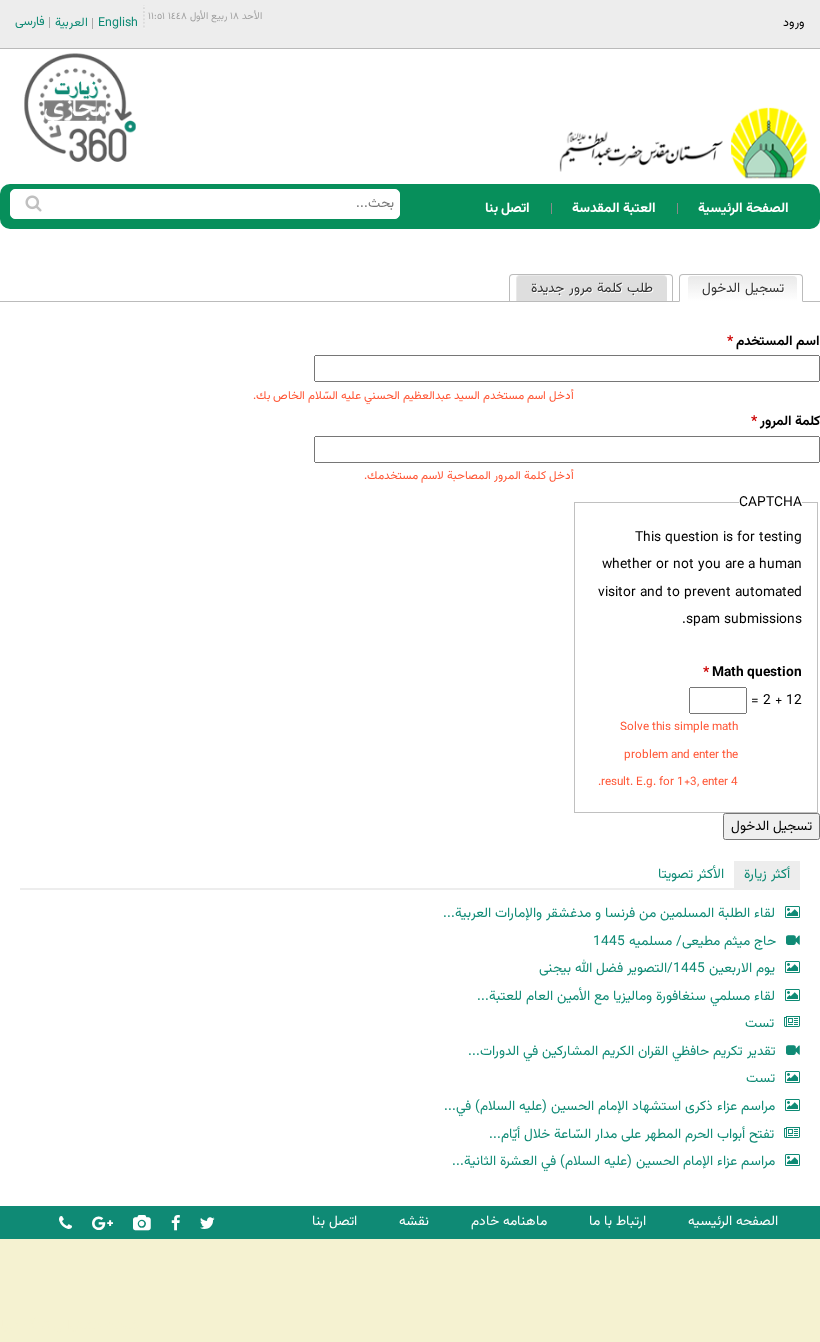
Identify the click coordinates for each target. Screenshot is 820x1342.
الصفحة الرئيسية (743, 208)
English (118, 23)
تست (759, 1023)
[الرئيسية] (683, 116)
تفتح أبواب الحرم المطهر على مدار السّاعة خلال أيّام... (631, 1134)
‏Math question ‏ (752, 672)
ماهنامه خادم (509, 1221)
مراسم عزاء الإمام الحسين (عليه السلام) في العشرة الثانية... (613, 1161)
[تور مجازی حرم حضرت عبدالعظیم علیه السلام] (80, 163)
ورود (794, 23)
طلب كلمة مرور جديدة (592, 288)
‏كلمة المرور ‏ (785, 421)
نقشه (414, 1221)
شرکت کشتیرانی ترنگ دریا (69, 1325)
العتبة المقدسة (614, 208)
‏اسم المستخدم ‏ (773, 341)
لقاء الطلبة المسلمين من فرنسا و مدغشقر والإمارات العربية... (609, 913)
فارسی (30, 22)
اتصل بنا (507, 208)
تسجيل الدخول (735, 288)
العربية (71, 23)
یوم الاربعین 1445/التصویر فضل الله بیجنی (657, 968)
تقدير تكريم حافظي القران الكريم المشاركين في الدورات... (622, 1051)
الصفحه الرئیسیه (733, 1221)
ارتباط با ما (617, 1221)
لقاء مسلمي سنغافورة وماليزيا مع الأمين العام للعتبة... (626, 996)
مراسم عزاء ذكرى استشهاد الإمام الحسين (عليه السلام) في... (609, 1106)
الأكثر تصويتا (691, 874)
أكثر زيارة (767, 874)
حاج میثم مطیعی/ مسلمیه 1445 (684, 941)
